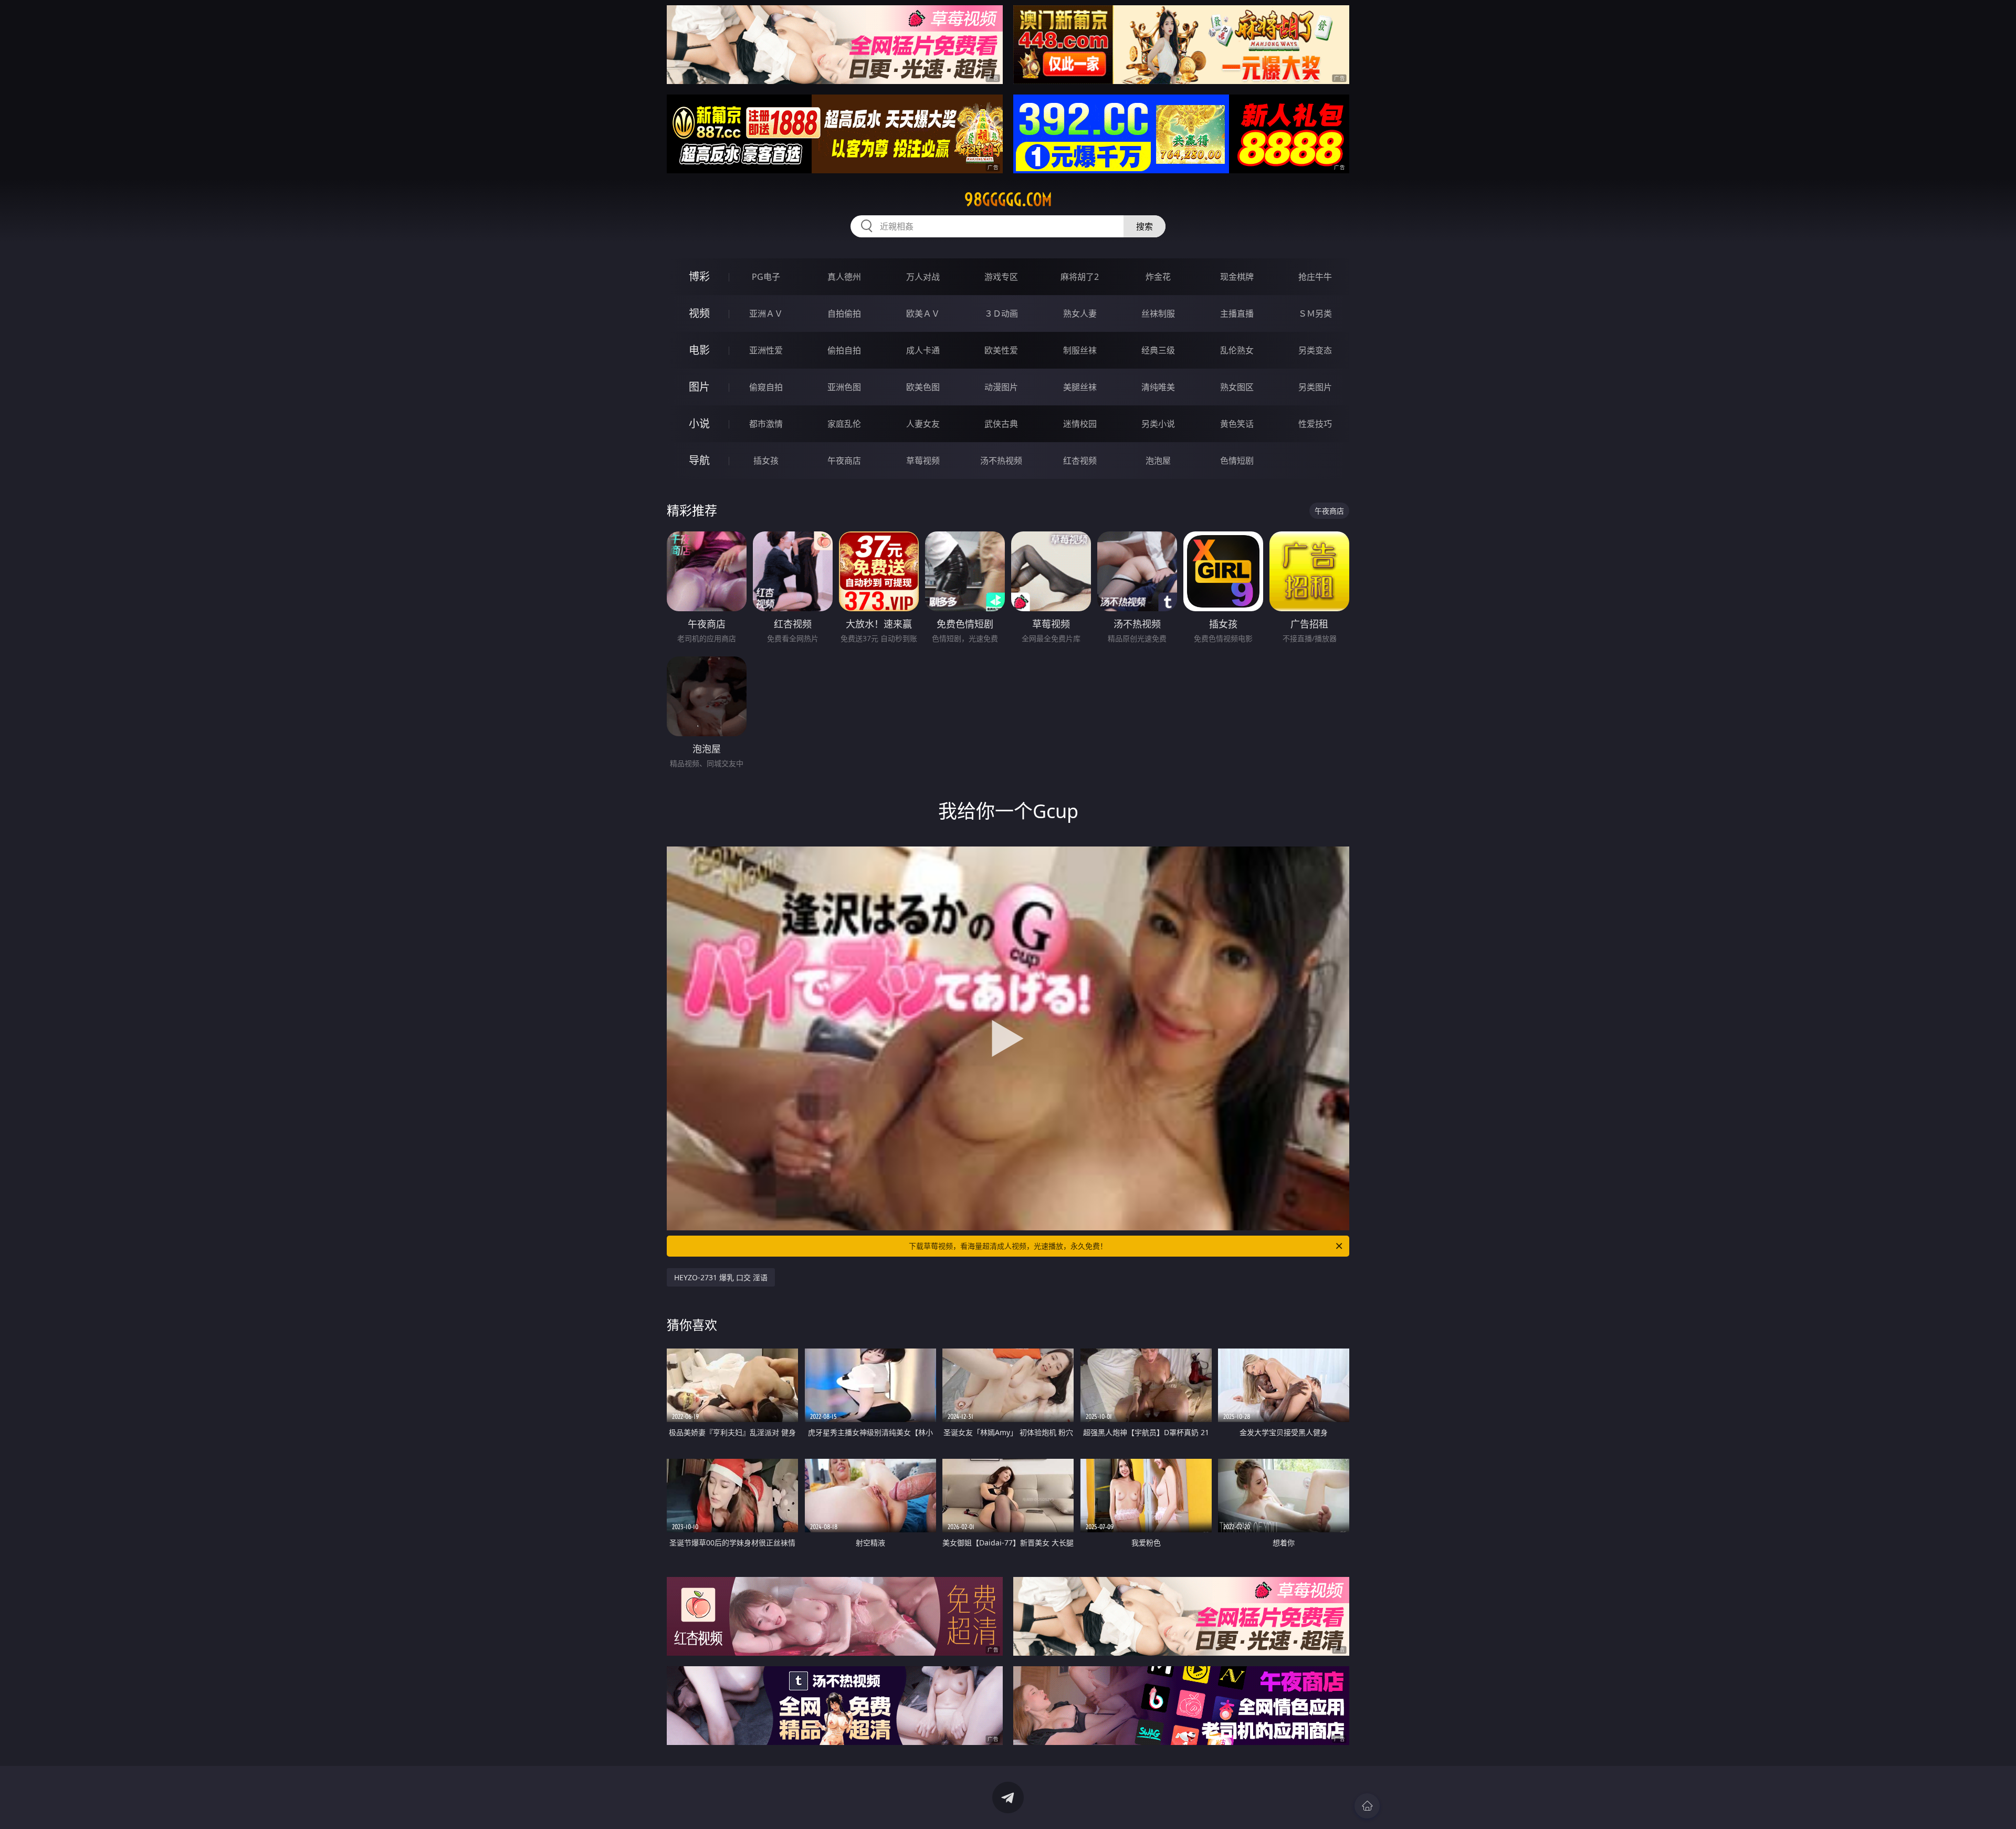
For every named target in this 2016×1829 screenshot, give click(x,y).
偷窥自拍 (766, 387)
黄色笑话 (1237, 424)
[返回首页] (1367, 1806)
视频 (699, 313)
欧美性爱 (1001, 350)
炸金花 (1158, 277)
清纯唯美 (1158, 387)
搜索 (1144, 226)
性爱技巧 (1315, 424)
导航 (699, 460)
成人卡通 (923, 350)
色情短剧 (1237, 461)
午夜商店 (844, 461)
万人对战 (923, 277)
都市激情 (766, 424)
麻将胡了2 (1080, 277)
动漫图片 (1001, 387)
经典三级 (1158, 350)
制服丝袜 (1080, 350)
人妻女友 (923, 424)
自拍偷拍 (844, 313)
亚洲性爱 (766, 350)
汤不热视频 (1001, 461)
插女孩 (766, 461)
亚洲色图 (844, 387)
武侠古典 (1001, 424)
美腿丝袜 (1080, 387)
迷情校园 (1080, 424)
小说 (699, 424)
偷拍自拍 (844, 350)
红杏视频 (1080, 461)
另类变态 (1315, 350)
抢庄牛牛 (1315, 277)
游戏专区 (1001, 277)
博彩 (699, 276)
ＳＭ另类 (1315, 313)
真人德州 (844, 277)
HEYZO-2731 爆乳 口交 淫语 (721, 1277)
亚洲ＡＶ (766, 313)
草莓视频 (923, 461)
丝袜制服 (1158, 313)
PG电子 (766, 277)
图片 (699, 387)
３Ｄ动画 (1001, 313)
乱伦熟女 (1237, 350)
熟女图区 (1237, 387)
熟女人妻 (1080, 313)
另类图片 (1315, 387)
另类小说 (1158, 424)
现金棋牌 (1237, 277)
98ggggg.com (1008, 200)
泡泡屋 (1158, 461)
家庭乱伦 (844, 424)
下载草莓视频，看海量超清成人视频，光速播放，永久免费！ (1008, 1246)
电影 (699, 350)
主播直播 (1237, 313)
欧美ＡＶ (923, 313)
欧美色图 (923, 387)
